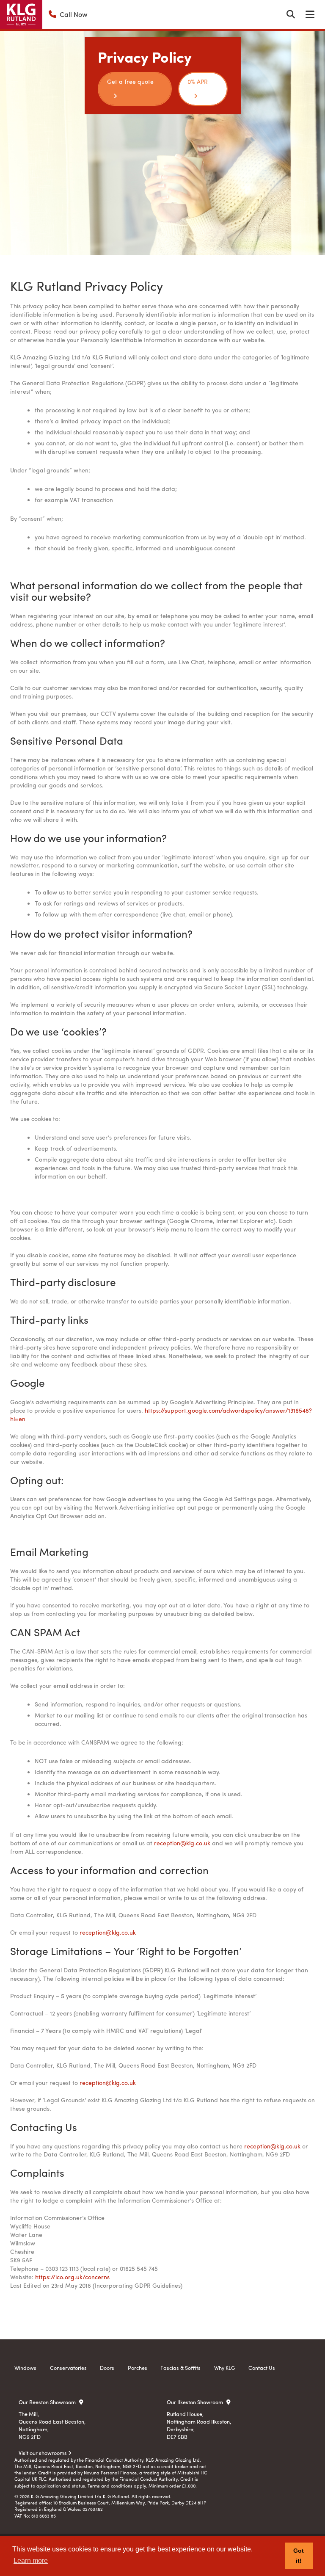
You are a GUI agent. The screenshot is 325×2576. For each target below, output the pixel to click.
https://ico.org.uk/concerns (72, 2277)
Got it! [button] (299, 2556)
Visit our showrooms (43, 2453)
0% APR (198, 81)
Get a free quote (130, 81)
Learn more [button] (31, 2561)
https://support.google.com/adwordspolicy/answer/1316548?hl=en (161, 1414)
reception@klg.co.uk (182, 1843)
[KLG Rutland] (21, 14)
